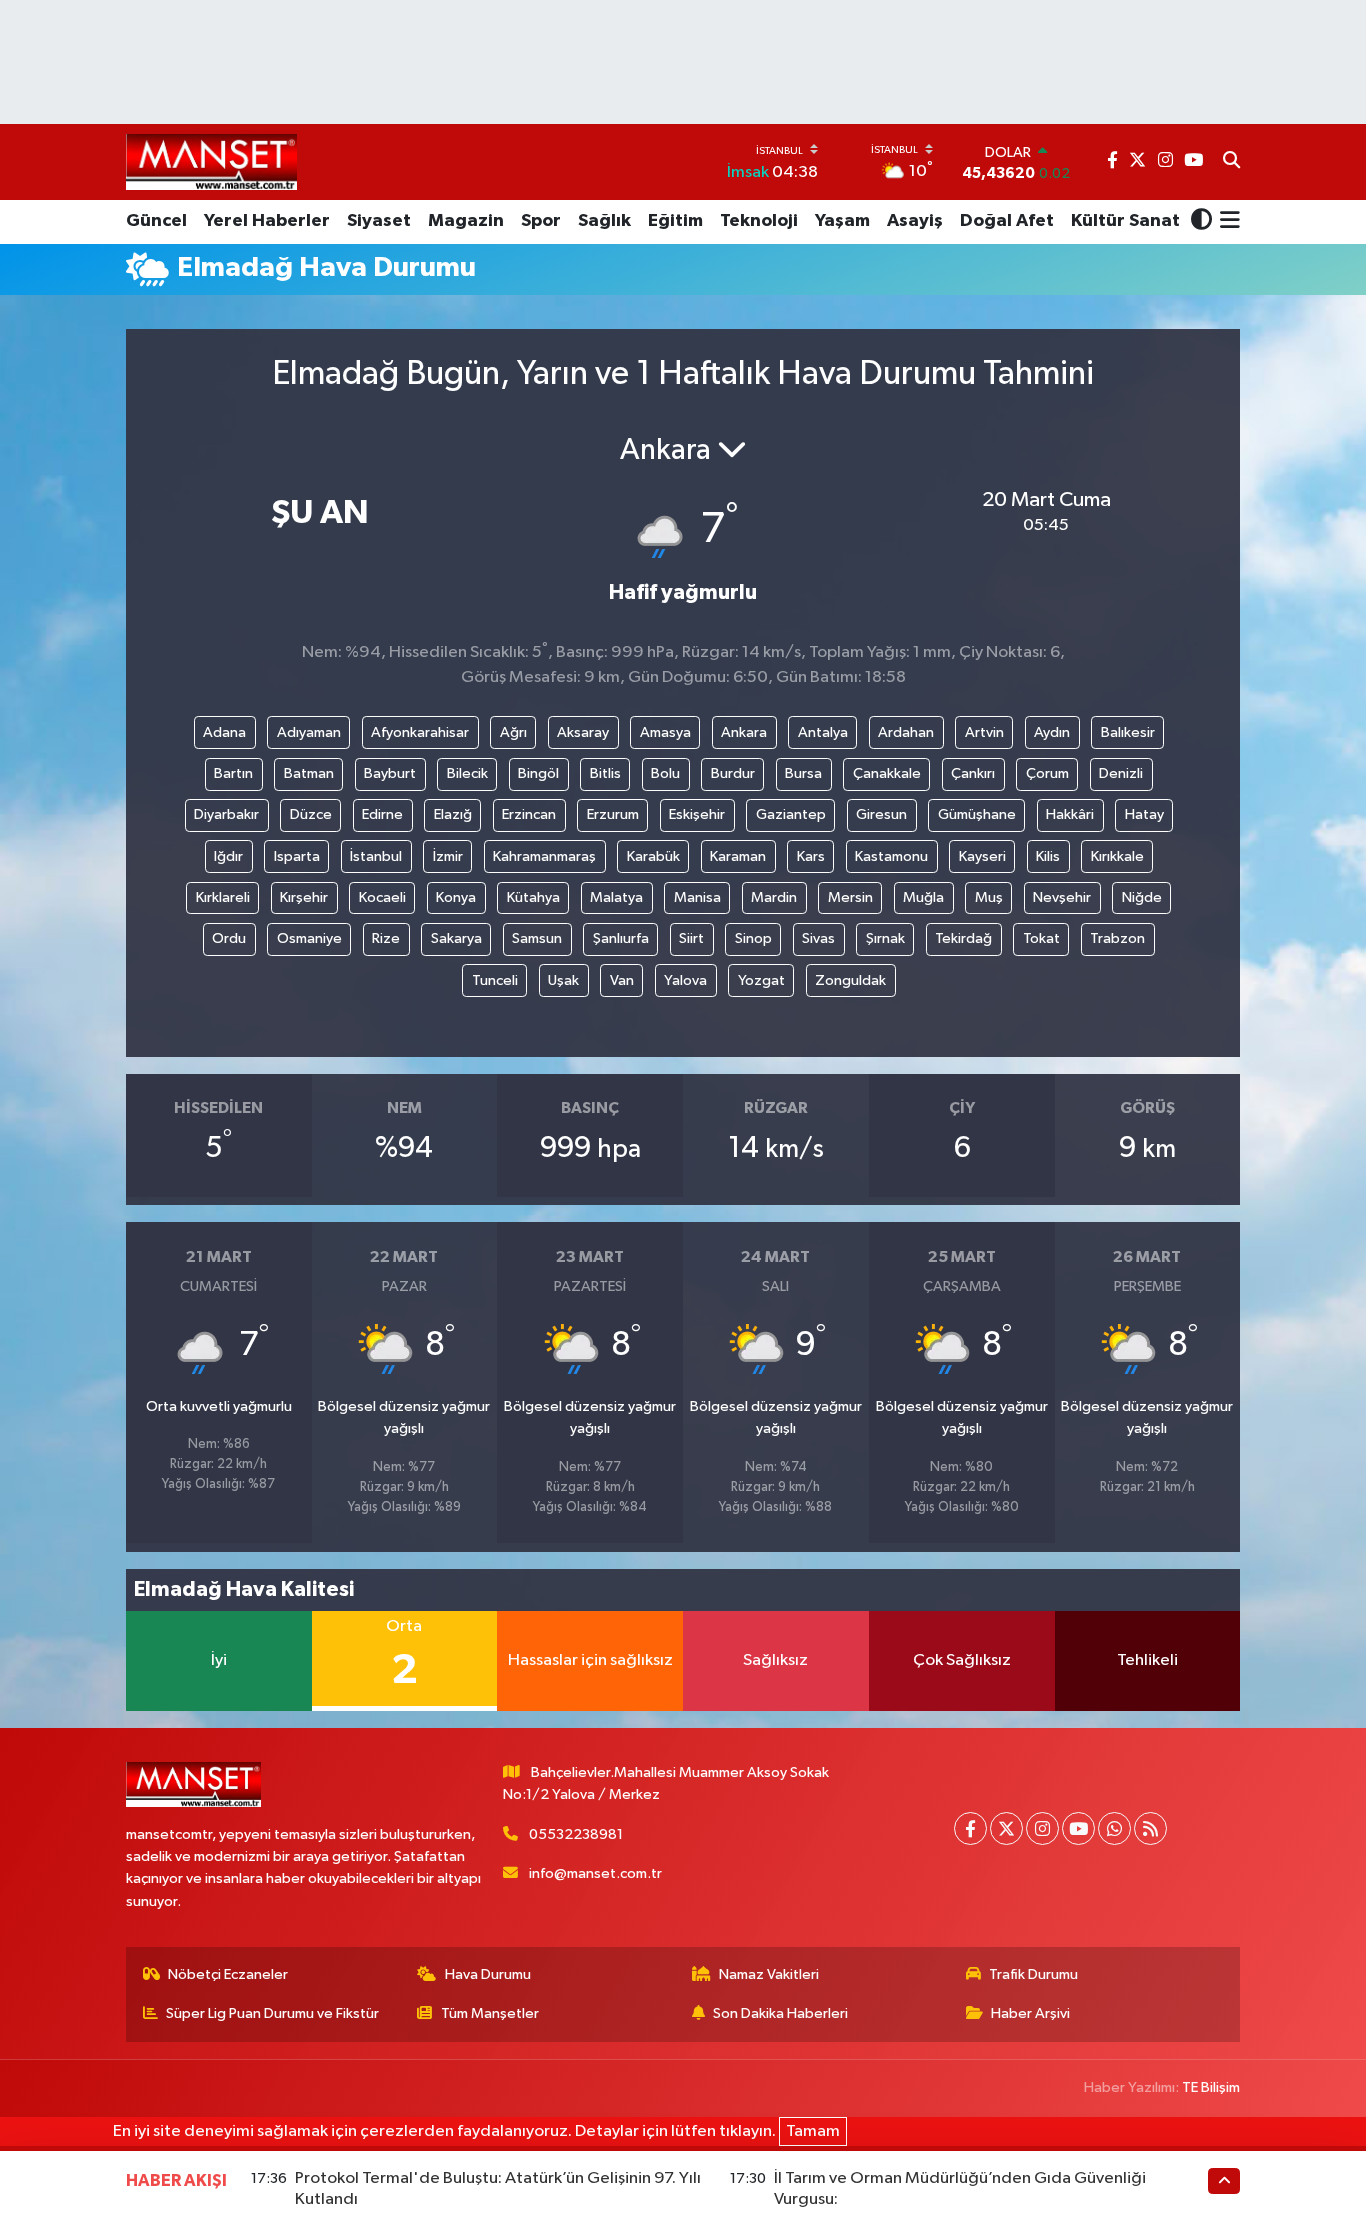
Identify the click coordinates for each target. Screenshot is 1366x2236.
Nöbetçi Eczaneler (228, 1974)
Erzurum (613, 814)
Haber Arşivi (1030, 2013)
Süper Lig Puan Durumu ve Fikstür (272, 2013)
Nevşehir (1062, 897)
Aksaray (583, 732)
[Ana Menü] (1226, 222)
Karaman (738, 856)
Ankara (744, 732)
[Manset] (211, 161)
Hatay (1144, 814)
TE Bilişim (1211, 2087)
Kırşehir (304, 897)
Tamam (813, 2131)
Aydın (1052, 732)
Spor (541, 221)
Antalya (823, 732)
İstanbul (376, 856)
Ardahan (906, 732)
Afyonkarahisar (420, 732)
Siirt (691, 938)
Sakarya (456, 938)
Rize (386, 938)
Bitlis (605, 773)
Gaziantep (791, 814)
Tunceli (495, 980)
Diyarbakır (226, 814)
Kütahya (533, 897)
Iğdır (228, 856)
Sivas (818, 938)
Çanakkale (887, 773)
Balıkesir (1128, 732)
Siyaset (379, 221)
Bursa (803, 773)
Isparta (297, 856)
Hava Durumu (488, 1974)
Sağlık (604, 221)
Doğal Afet (1007, 221)
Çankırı (973, 773)
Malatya (616, 897)
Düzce (311, 814)
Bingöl (538, 773)
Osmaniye (309, 938)
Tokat (1041, 938)
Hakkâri (1070, 814)
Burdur (733, 773)
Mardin (774, 897)
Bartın (233, 773)
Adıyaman (309, 732)
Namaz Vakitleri (769, 1974)
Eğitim (675, 221)
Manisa (697, 897)
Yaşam (842, 221)
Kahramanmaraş (544, 856)
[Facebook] (970, 1828)
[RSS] (1150, 1828)
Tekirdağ (963, 938)
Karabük (653, 856)
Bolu (665, 773)
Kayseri (982, 856)
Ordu (229, 938)
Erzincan (529, 814)
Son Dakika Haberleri (780, 2013)
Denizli (1121, 773)
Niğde (1142, 897)
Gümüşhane (977, 814)
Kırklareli (223, 897)
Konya (456, 897)
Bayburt (390, 773)
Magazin (466, 221)
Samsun (537, 938)
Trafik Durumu (1033, 1974)
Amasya (665, 732)
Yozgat (761, 980)
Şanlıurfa (621, 938)
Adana (224, 732)
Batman (309, 773)
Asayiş (915, 221)
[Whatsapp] (1114, 1828)
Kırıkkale (1117, 856)
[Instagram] (1042, 1828)
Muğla (923, 897)
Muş (989, 897)
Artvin (984, 732)
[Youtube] (1078, 1828)
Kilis (1048, 856)
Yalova (685, 980)
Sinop (753, 938)
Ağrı (513, 732)
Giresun (881, 814)
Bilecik (467, 773)
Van (622, 980)
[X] (1006, 1828)
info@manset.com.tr (595, 1873)
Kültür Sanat (1125, 221)
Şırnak (885, 938)
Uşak (563, 980)
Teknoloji (759, 221)
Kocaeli (382, 897)
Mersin (850, 897)
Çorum (1047, 773)
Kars (811, 856)
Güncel (156, 221)
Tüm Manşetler (490, 2013)
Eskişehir (697, 814)
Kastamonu (891, 856)
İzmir (448, 856)
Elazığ (453, 814)
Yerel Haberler (267, 221)
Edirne (382, 814)
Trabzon (1117, 938)
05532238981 (576, 1834)
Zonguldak (850, 980)
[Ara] (1231, 162)
